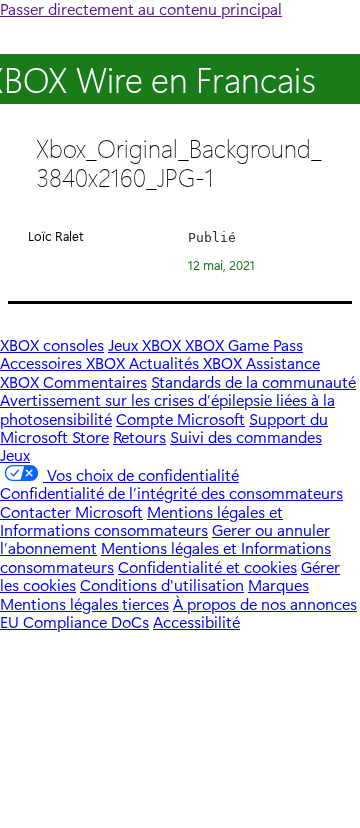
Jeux (15, 454)
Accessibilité (196, 621)
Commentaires (95, 381)
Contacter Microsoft (71, 511)
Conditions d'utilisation (162, 584)
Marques (278, 584)
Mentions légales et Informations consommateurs (141, 520)
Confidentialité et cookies (207, 566)
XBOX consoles (52, 344)
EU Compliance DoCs (74, 621)
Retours (139, 436)
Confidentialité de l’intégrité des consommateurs (171, 492)
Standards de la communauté (253, 381)
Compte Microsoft (180, 418)
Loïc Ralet (56, 235)
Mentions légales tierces (84, 603)
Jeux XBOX (146, 344)
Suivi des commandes (246, 436)
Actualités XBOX (187, 362)
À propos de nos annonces (265, 603)
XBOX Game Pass (244, 344)
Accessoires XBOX (64, 362)
